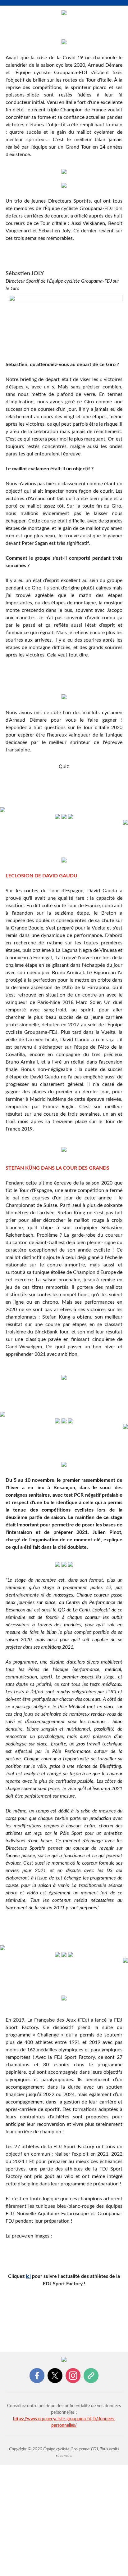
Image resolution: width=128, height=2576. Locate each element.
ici (28, 2276)
